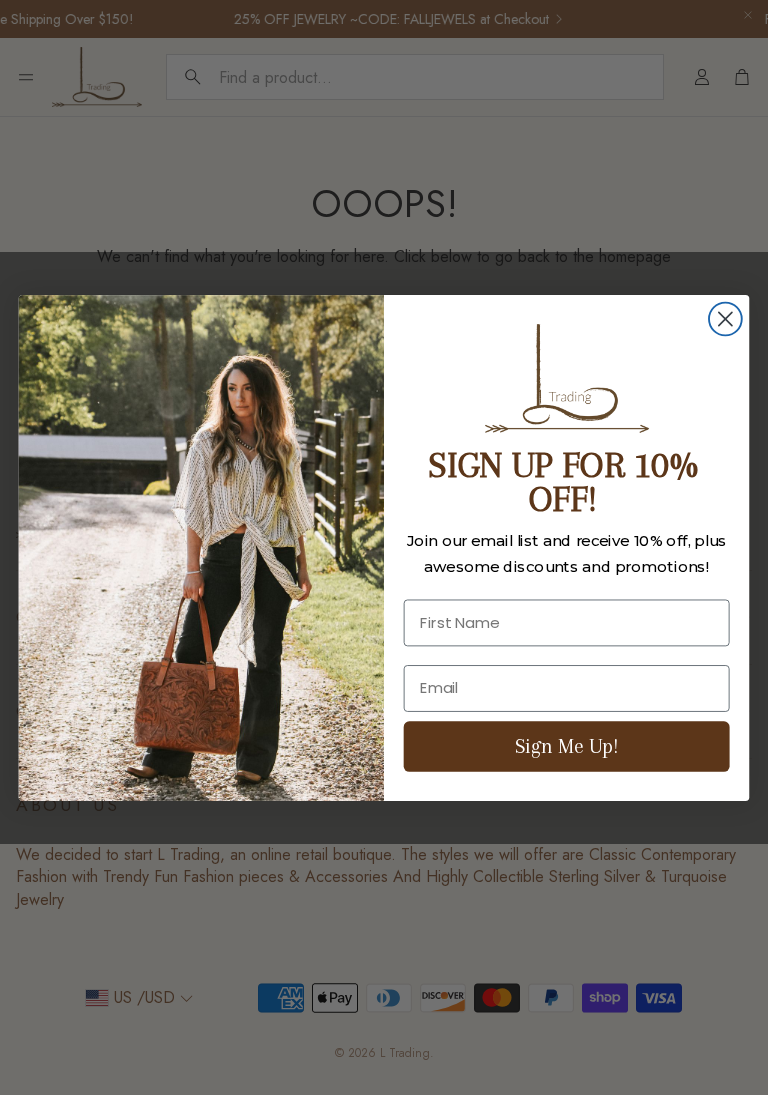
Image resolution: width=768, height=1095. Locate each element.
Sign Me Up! (567, 745)
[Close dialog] (725, 318)
